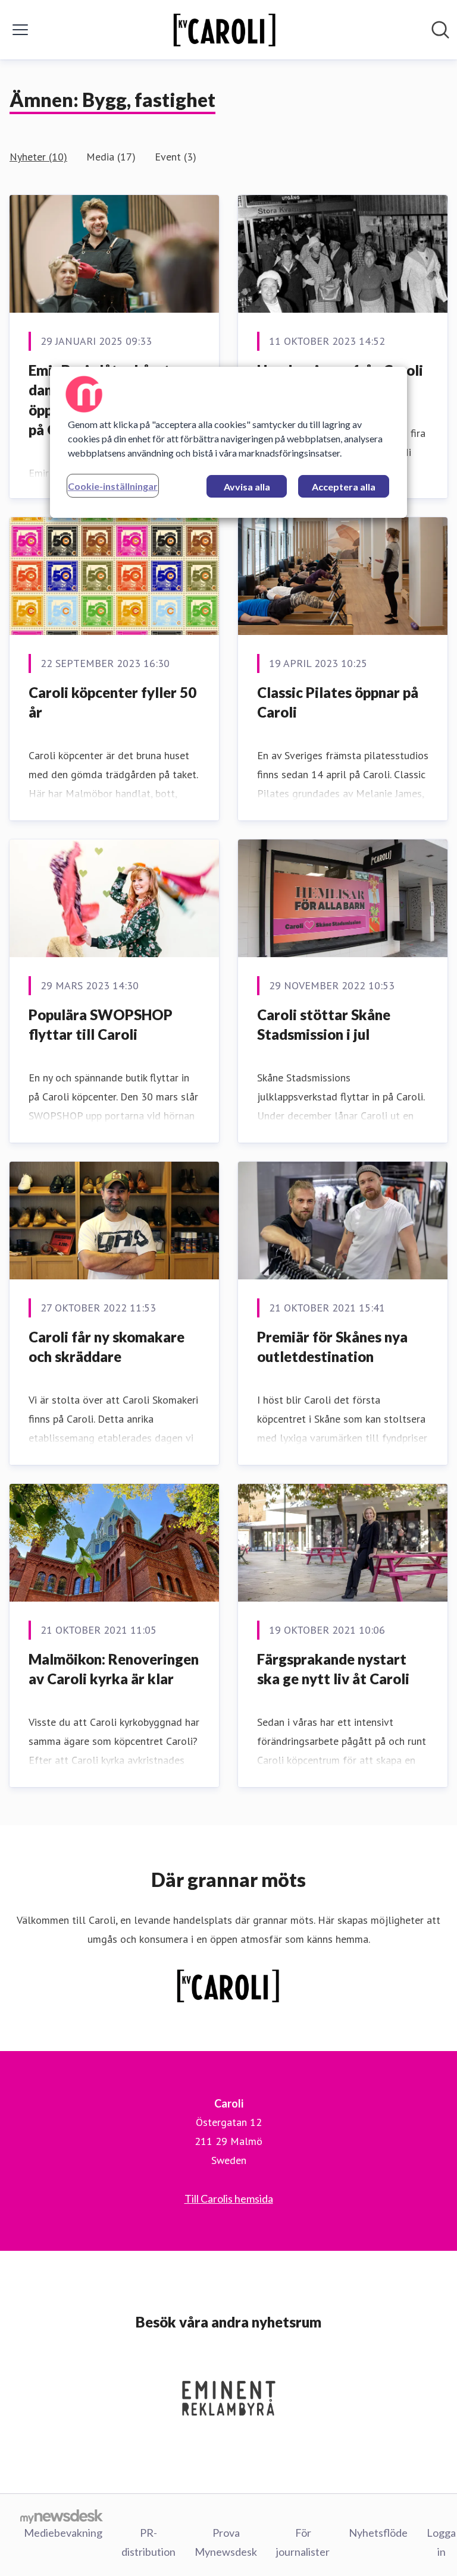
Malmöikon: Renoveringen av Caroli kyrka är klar (114, 1669)
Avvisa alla (247, 487)
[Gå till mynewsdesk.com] (62, 2516)
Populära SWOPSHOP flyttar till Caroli (101, 1025)
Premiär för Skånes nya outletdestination (332, 1347)
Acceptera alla (344, 487)
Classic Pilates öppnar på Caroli (338, 702)
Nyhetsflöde (378, 2533)
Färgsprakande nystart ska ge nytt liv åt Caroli (333, 1669)
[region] (228, 442)
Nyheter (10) (38, 157)
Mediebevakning (63, 2533)
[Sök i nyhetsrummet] (440, 30)
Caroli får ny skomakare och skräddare (107, 1347)
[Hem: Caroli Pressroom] (225, 30)
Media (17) (111, 157)
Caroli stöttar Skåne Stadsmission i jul (324, 1025)
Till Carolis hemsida (229, 2198)
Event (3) (176, 157)
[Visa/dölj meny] (20, 30)
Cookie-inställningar (113, 486)
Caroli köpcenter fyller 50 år (112, 702)
